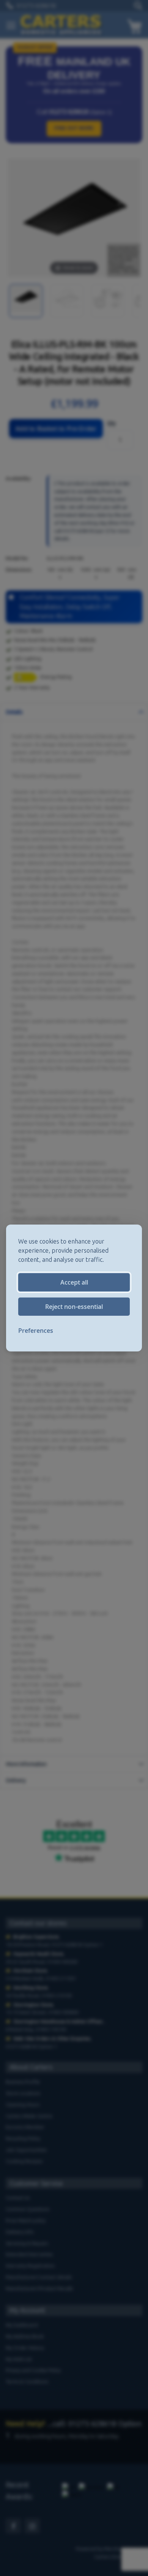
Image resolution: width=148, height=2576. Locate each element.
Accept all (74, 1282)
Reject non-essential (74, 1307)
